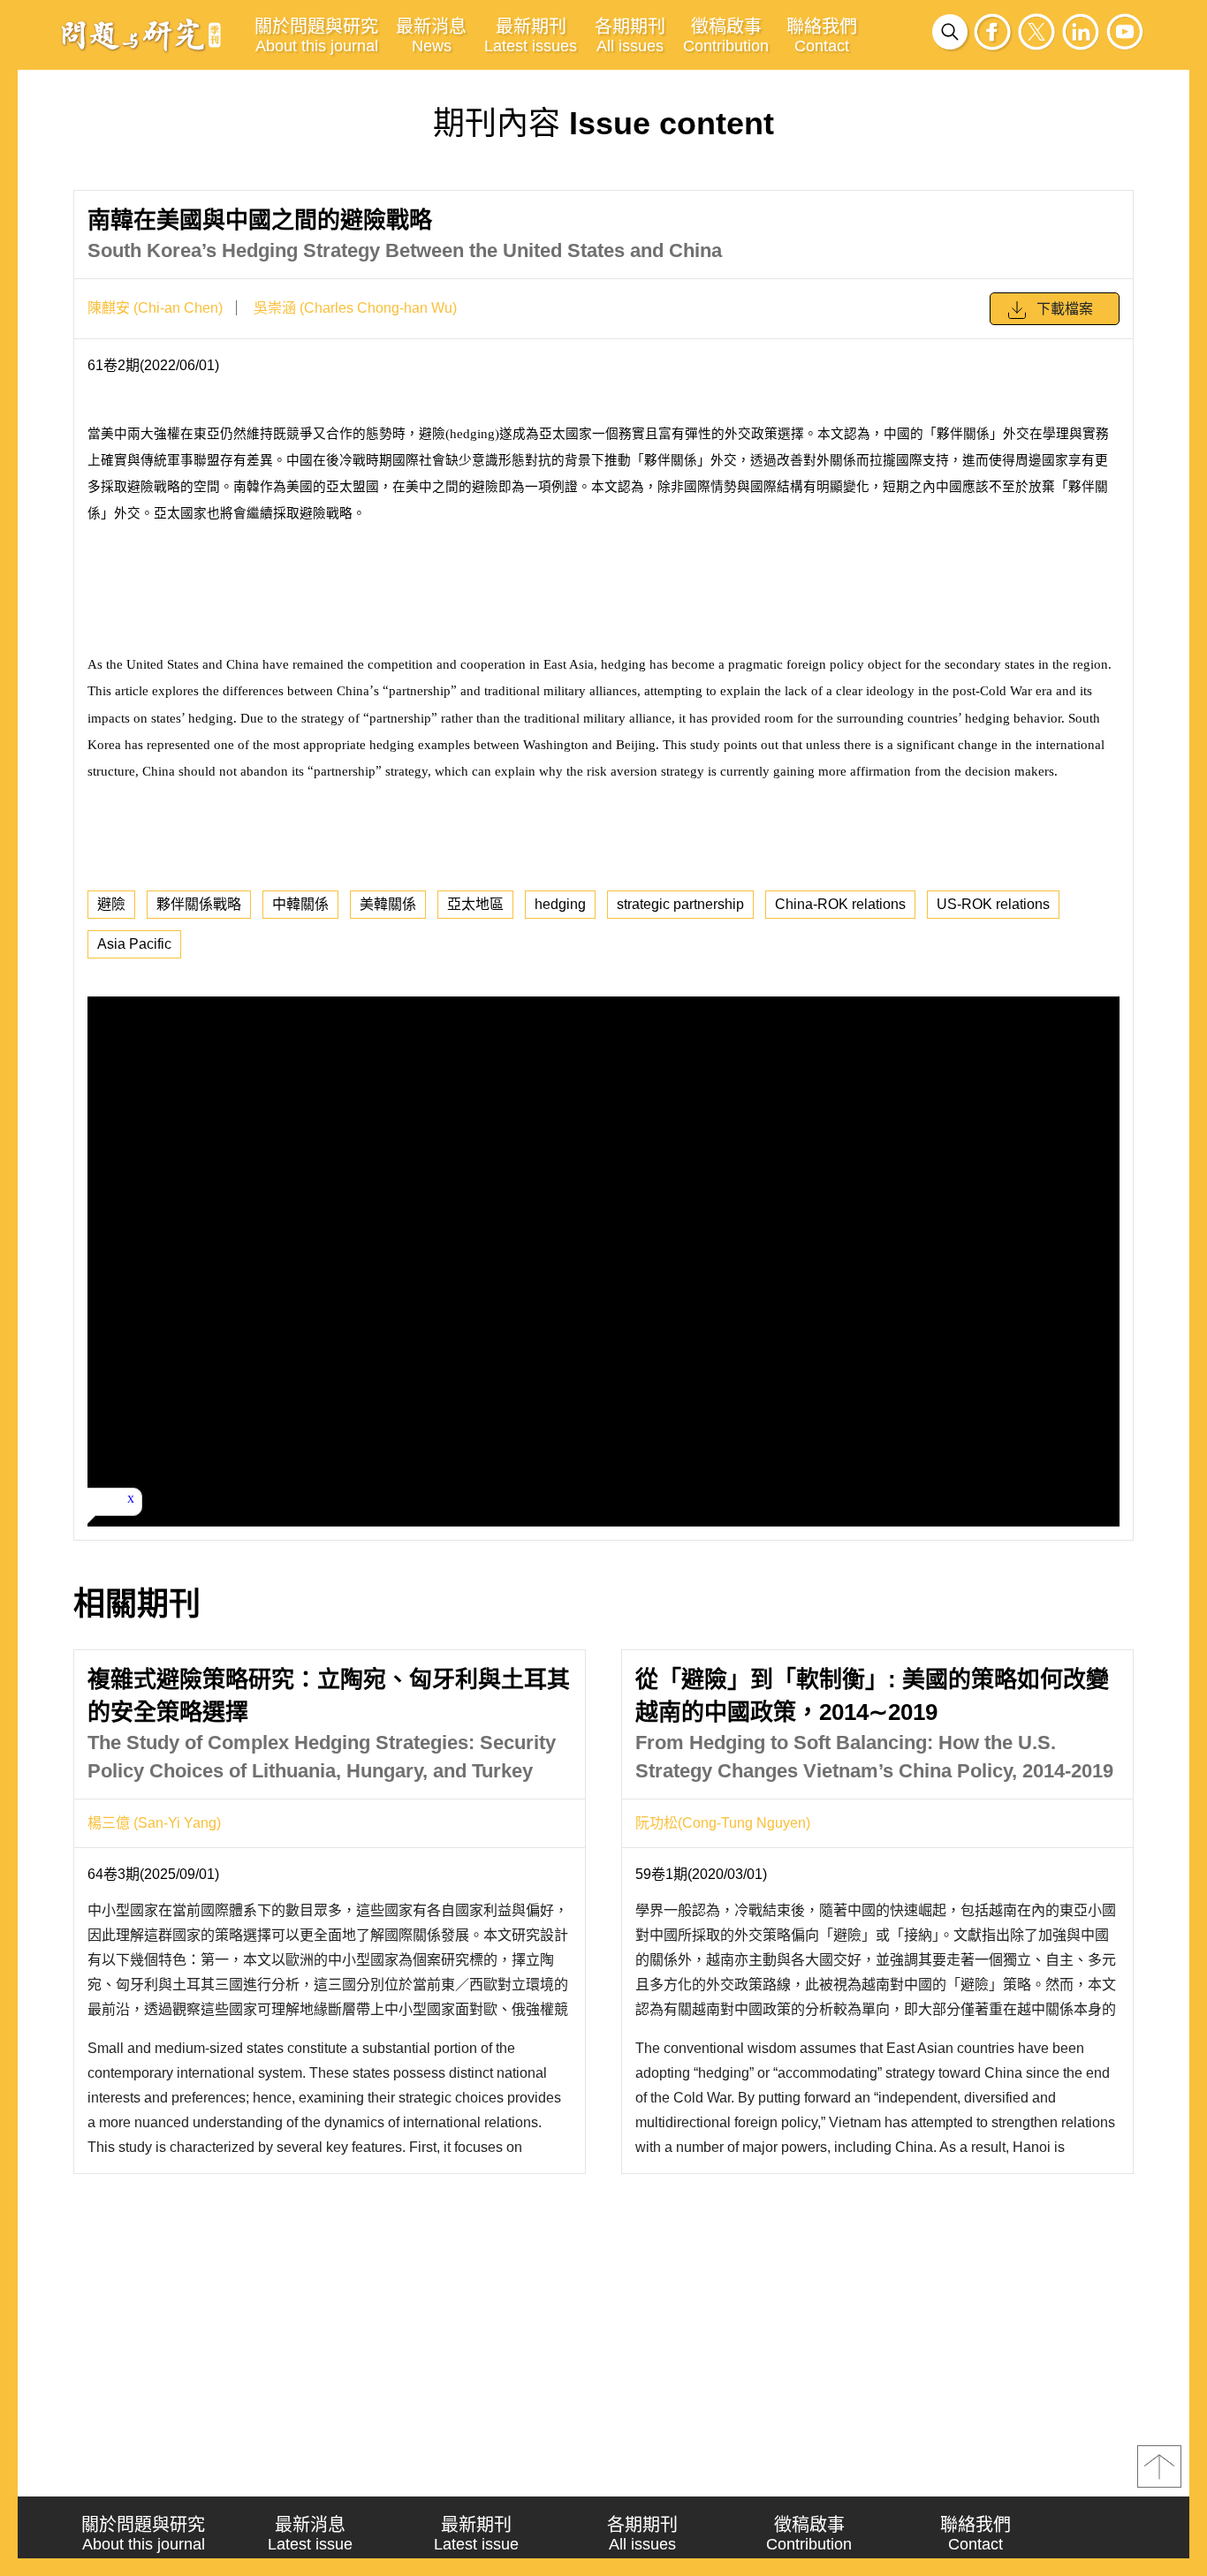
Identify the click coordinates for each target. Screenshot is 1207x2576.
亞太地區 (475, 904)
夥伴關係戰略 (199, 904)
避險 (111, 904)
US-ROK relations (993, 904)
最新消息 (431, 36)
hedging (560, 904)
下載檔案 (1065, 309)
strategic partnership (680, 904)
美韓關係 (388, 904)
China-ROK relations (840, 904)
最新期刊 (531, 36)
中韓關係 (300, 904)
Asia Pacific (134, 944)
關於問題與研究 (316, 36)
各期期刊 (630, 36)
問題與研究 (141, 34)
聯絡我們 (822, 36)
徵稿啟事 (726, 36)
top (1159, 2466)
